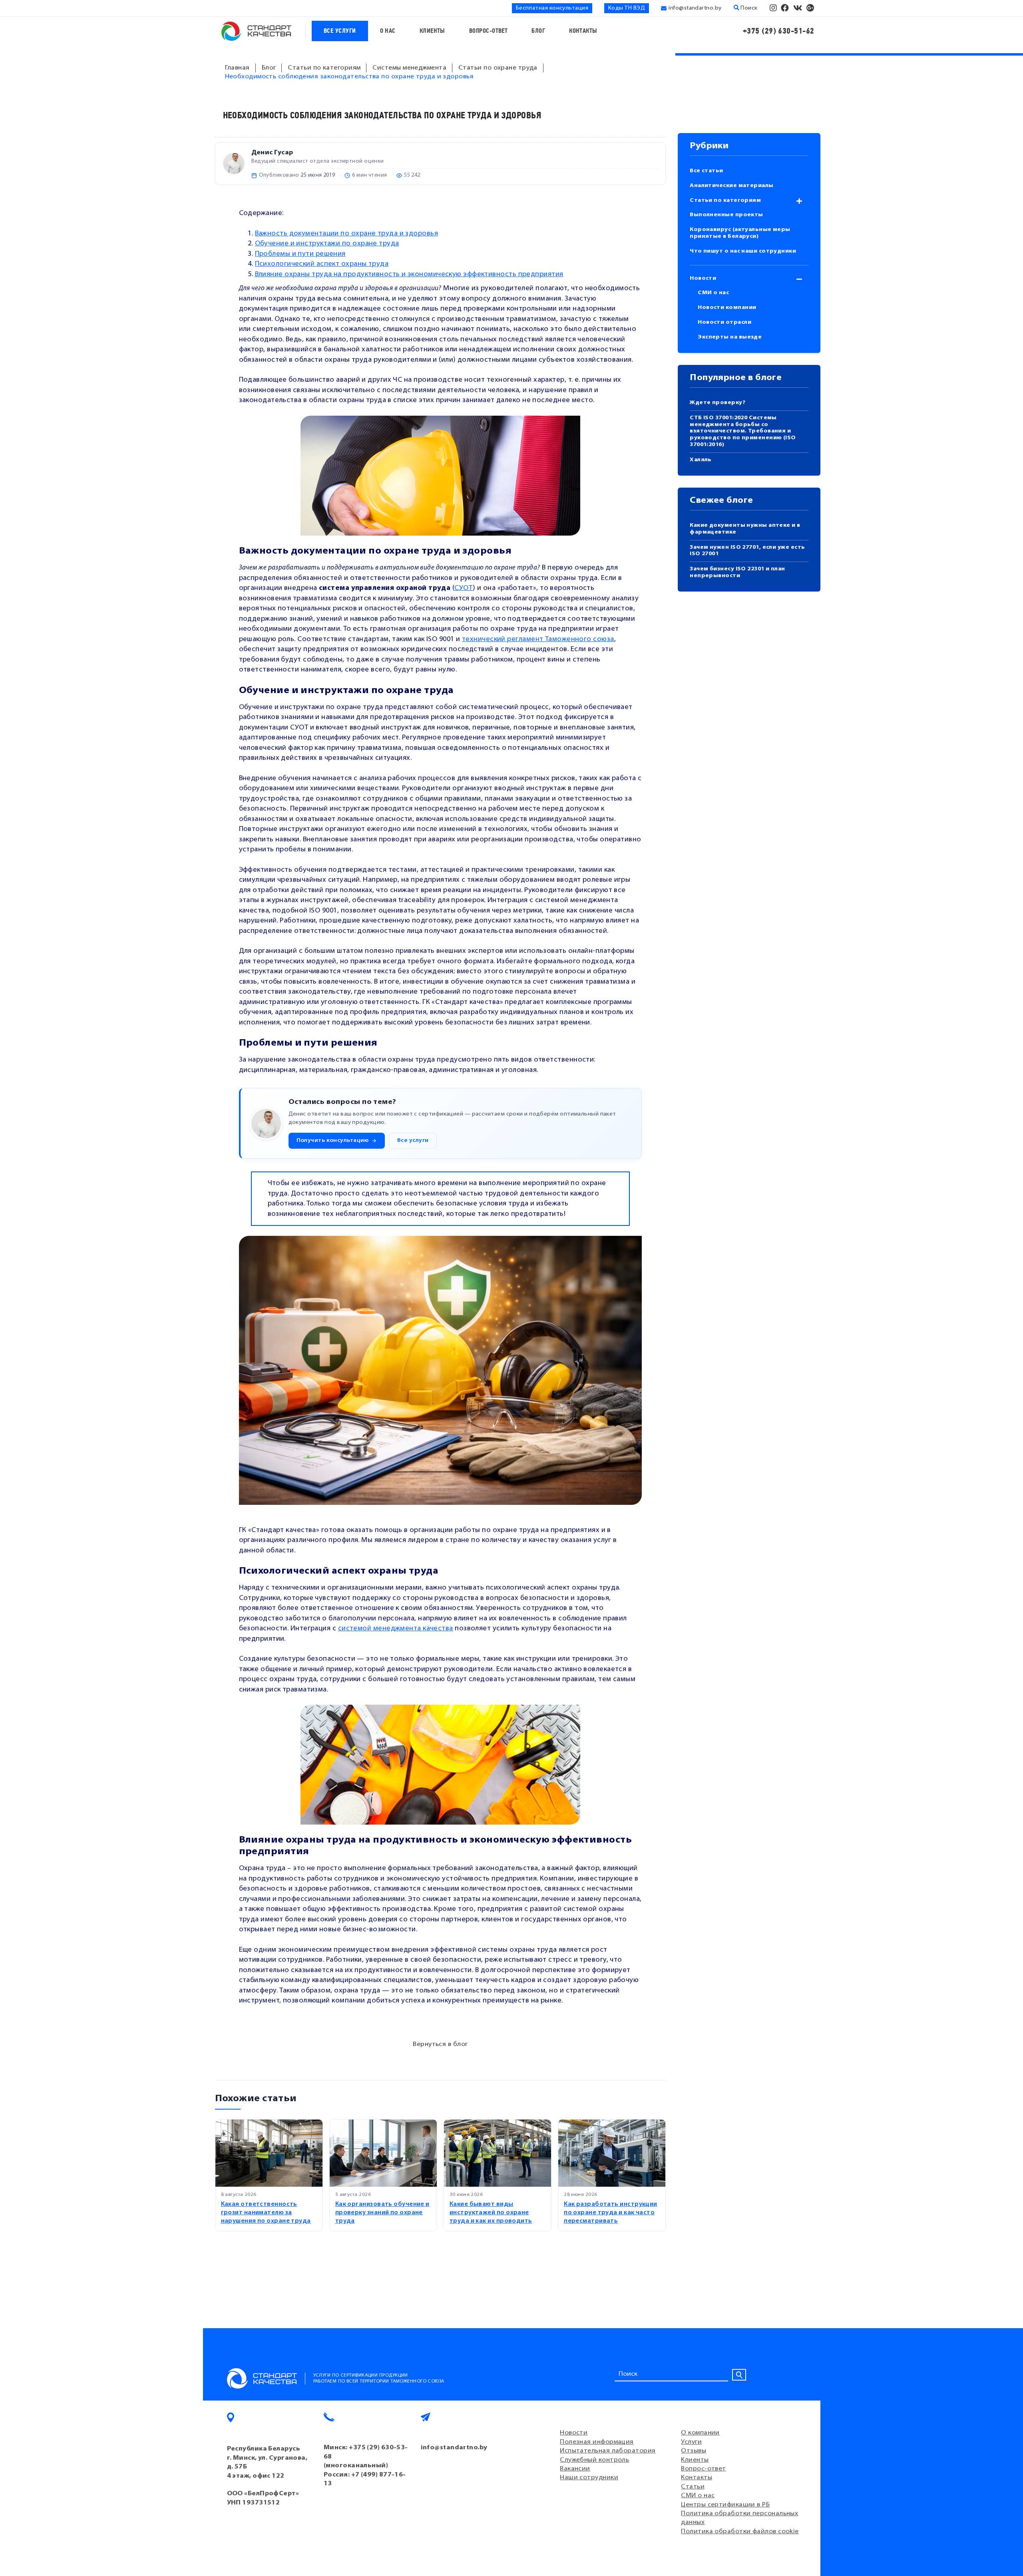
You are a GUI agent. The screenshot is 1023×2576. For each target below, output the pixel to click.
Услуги (691, 2442)
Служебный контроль (594, 2460)
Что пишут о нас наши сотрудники (743, 251)
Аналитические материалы (731, 186)
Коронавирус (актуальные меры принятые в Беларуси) (740, 233)
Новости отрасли (724, 322)
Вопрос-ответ (488, 31)
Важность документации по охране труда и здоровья (347, 234)
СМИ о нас (713, 293)
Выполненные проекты (726, 215)
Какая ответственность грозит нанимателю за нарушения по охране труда (266, 2213)
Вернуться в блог (440, 2044)
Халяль (701, 460)
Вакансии (575, 2469)
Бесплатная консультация (552, 8)
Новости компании (727, 308)
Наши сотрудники (589, 2478)
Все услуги (340, 31)
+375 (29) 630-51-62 (779, 31)
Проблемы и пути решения (300, 254)
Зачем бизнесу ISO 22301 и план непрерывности (737, 572)
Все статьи (707, 171)
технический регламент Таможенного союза (538, 639)
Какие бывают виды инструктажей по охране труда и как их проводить (491, 2213)
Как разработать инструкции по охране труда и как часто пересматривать (611, 2213)
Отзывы (694, 2451)
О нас (388, 31)
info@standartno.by (695, 8)
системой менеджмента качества (396, 1629)
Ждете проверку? (717, 403)
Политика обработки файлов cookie (740, 2532)
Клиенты (432, 31)
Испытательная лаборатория (608, 2451)
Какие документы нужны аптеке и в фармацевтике (745, 529)
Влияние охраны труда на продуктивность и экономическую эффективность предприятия (409, 274)
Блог (538, 31)
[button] (337, 1141)
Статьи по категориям (725, 200)
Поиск (748, 8)
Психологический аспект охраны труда (322, 264)
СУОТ (464, 588)
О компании (700, 2433)
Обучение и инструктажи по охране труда (327, 244)
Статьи (693, 2487)
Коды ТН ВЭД (627, 8)
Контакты (583, 31)
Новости (703, 278)
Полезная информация (597, 2442)
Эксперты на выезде (730, 337)
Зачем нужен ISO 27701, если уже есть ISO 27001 (747, 551)
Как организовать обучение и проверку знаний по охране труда (382, 2213)
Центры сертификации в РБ (725, 2505)
